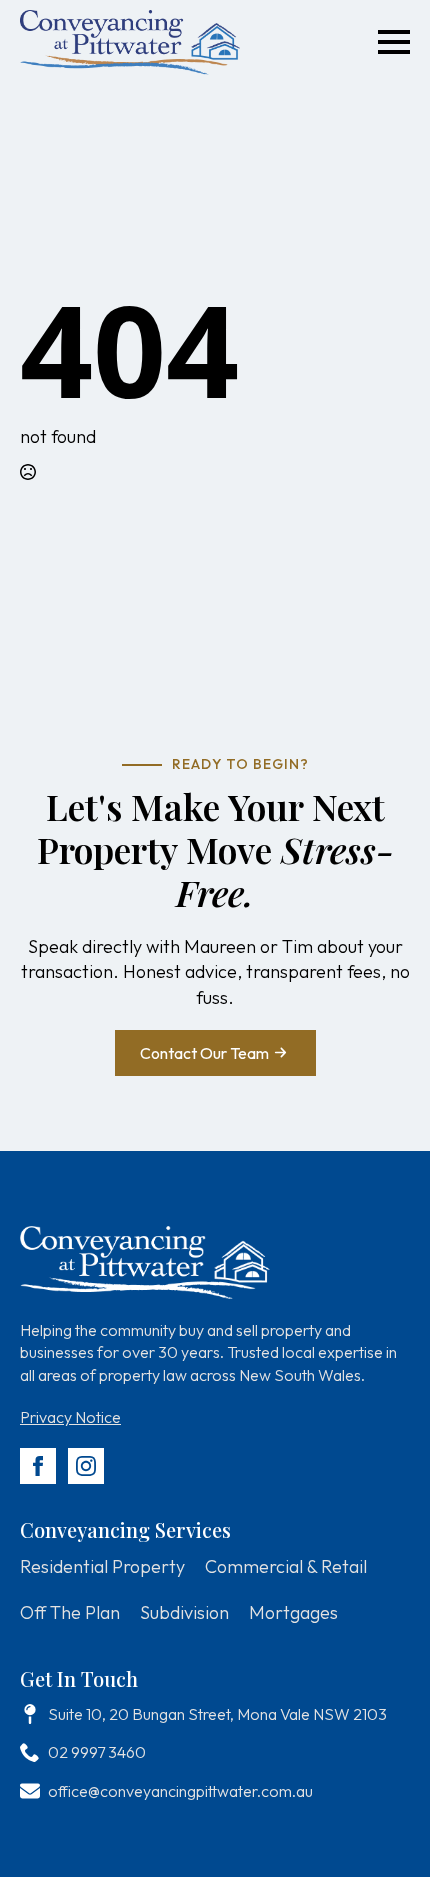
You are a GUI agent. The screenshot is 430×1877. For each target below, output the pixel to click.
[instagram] (86, 1466)
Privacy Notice (70, 1417)
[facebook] (38, 1466)
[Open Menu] (394, 42)
